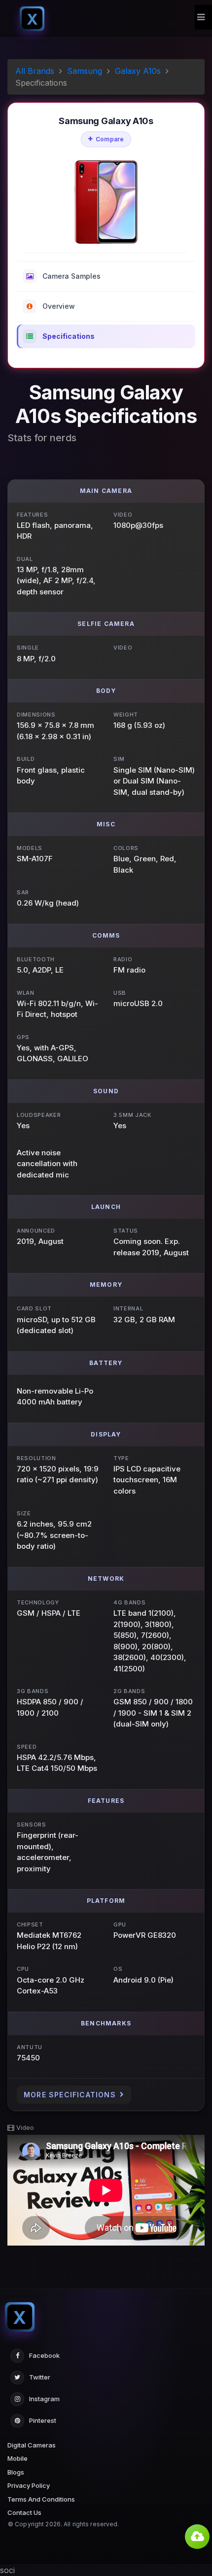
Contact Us (24, 2512)
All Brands (35, 71)
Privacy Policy (29, 2485)
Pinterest (43, 2420)
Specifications (69, 336)
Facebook (44, 2355)
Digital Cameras (32, 2445)
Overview (59, 306)
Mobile (18, 2458)
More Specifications (70, 2095)
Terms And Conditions (41, 2499)
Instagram (44, 2399)
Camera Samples (71, 276)
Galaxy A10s (138, 71)
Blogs (16, 2472)
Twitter (40, 2377)
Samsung (85, 71)
